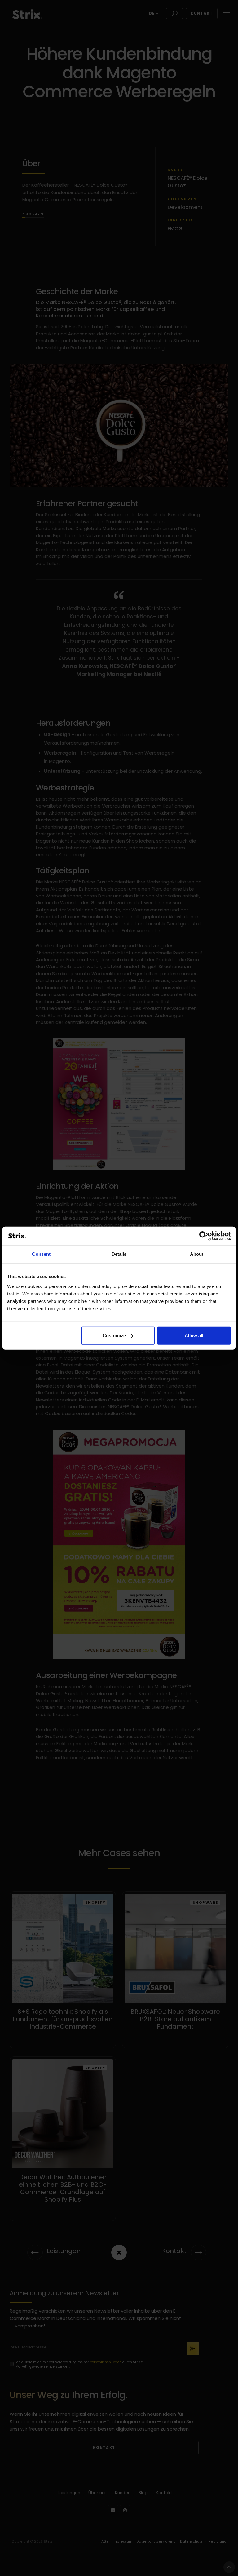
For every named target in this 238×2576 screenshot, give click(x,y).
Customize (114, 1335)
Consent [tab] (41, 1254)
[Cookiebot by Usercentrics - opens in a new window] (204, 1236)
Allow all (194, 1335)
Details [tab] (119, 1254)
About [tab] (197, 1254)
